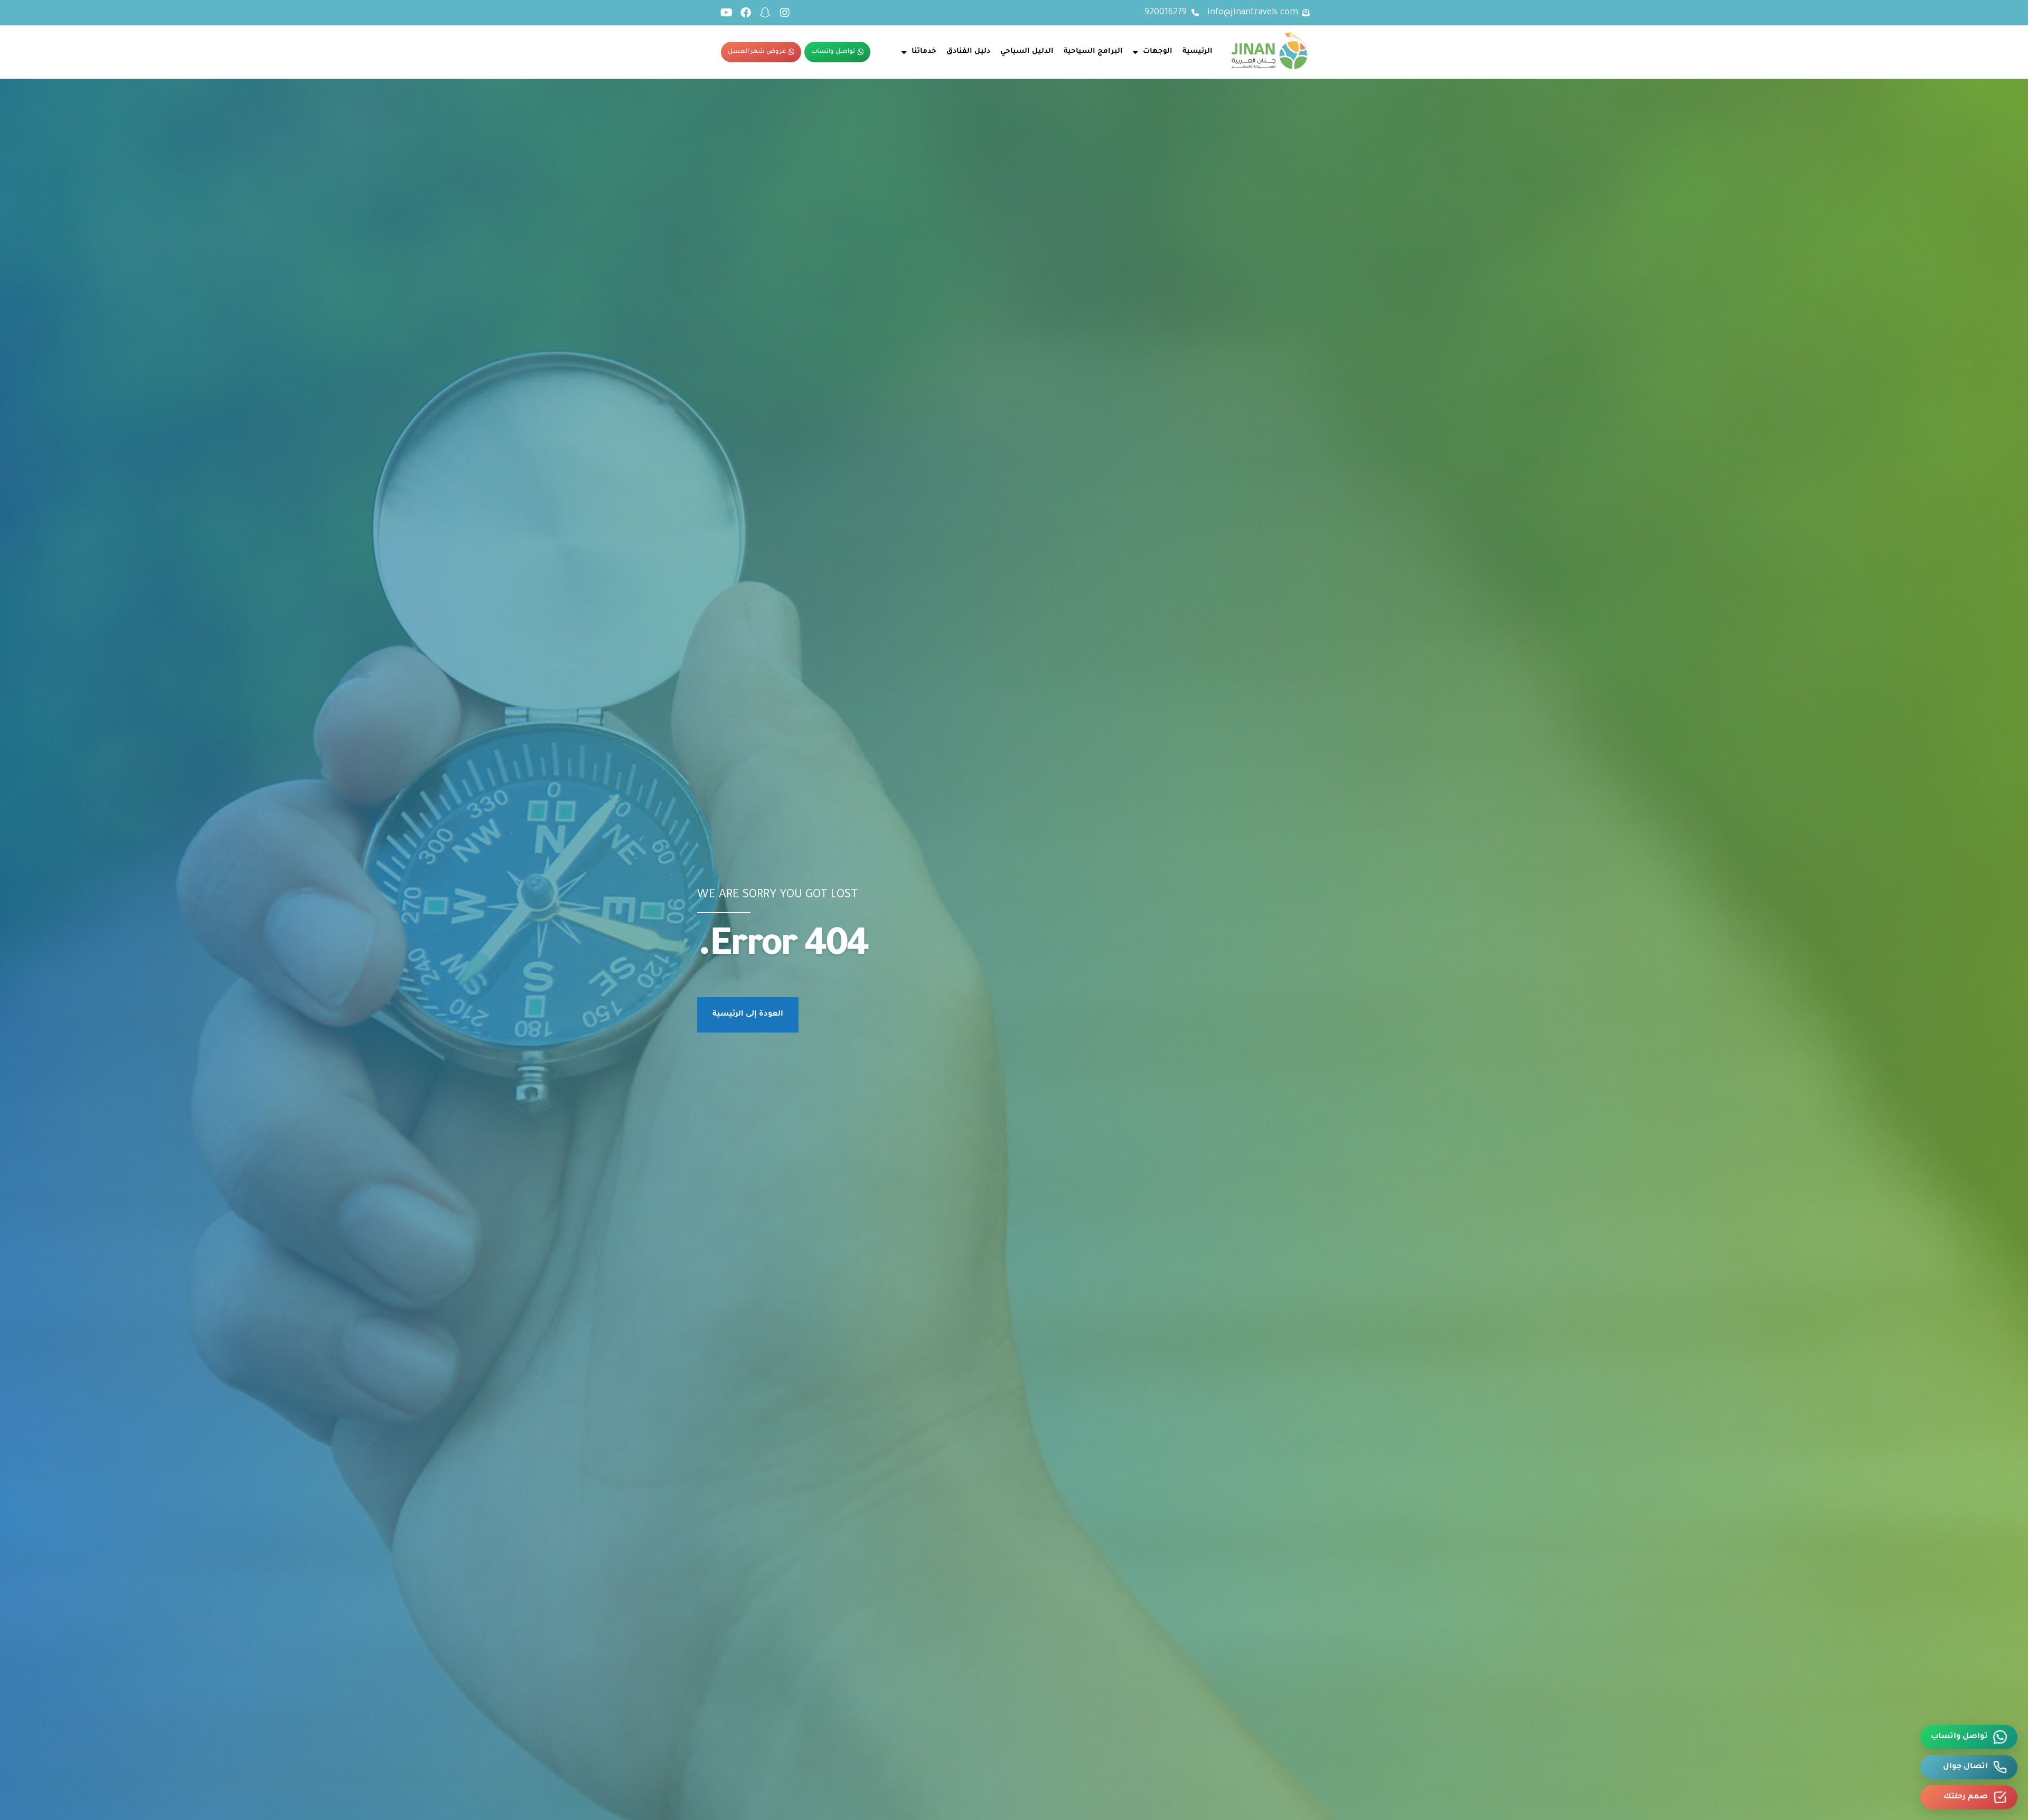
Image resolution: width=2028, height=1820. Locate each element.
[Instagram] (785, 13)
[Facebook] (746, 13)
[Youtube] (726, 13)
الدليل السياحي (1027, 51)
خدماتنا (924, 51)
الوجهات (1158, 51)
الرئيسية (1198, 51)
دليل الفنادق (968, 51)
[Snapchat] (765, 13)
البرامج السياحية (1093, 51)
